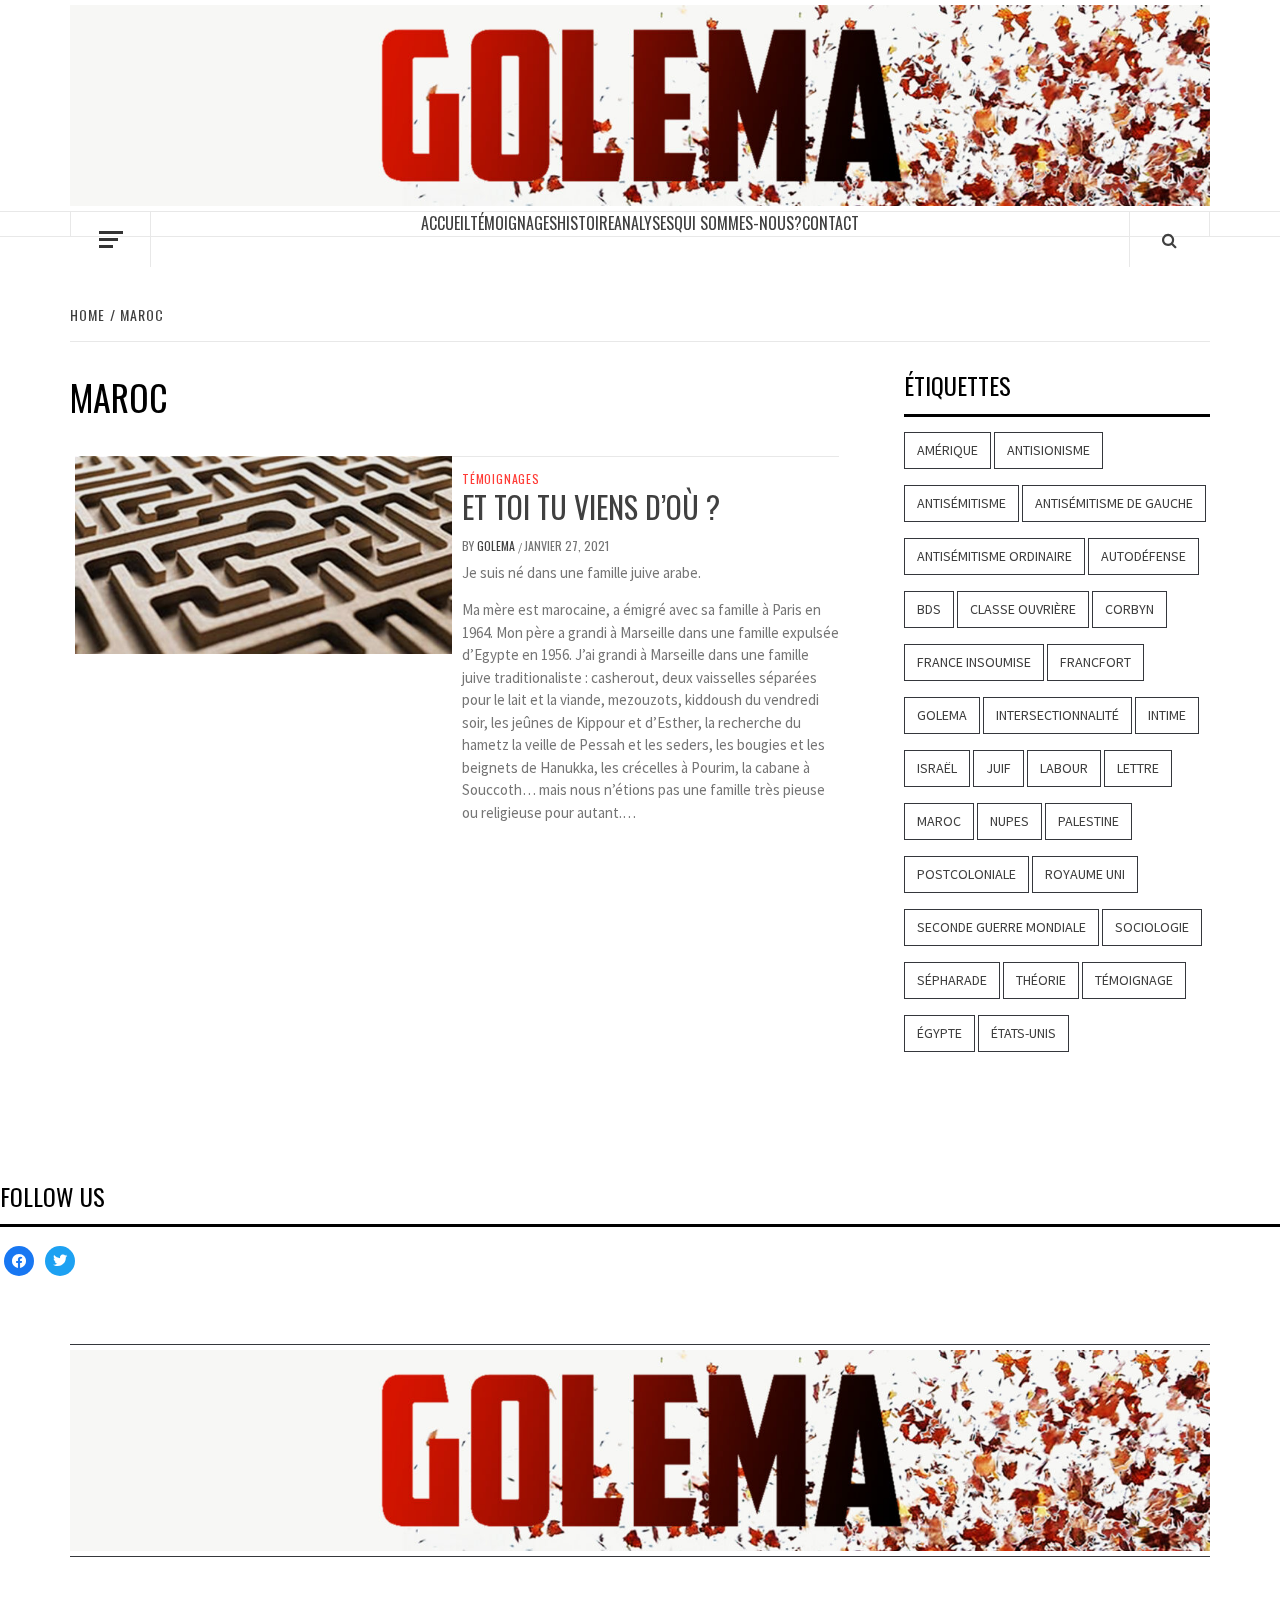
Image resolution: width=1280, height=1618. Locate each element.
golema (497, 545)
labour (1064, 768)
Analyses (644, 223)
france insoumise (974, 662)
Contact (830, 223)
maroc (939, 821)
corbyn (1129, 609)
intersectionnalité (1057, 715)
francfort (1095, 662)
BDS (929, 609)
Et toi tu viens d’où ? (591, 506)
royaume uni (1085, 874)
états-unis (1023, 1033)
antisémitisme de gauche (1114, 503)
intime (1167, 715)
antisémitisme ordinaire (994, 556)
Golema (942, 715)
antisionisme (1048, 450)
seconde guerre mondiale (1001, 927)
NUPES (1009, 821)
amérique (947, 450)
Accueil (445, 223)
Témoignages (513, 223)
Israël (937, 768)
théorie (1041, 980)
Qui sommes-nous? (738, 223)
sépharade (952, 980)
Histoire (585, 223)
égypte (939, 1033)
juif (998, 768)
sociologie (1152, 927)
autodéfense (1143, 556)
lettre (1138, 768)
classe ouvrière (1023, 609)
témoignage (1134, 980)
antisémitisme (961, 503)
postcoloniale (966, 874)
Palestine (1088, 821)
